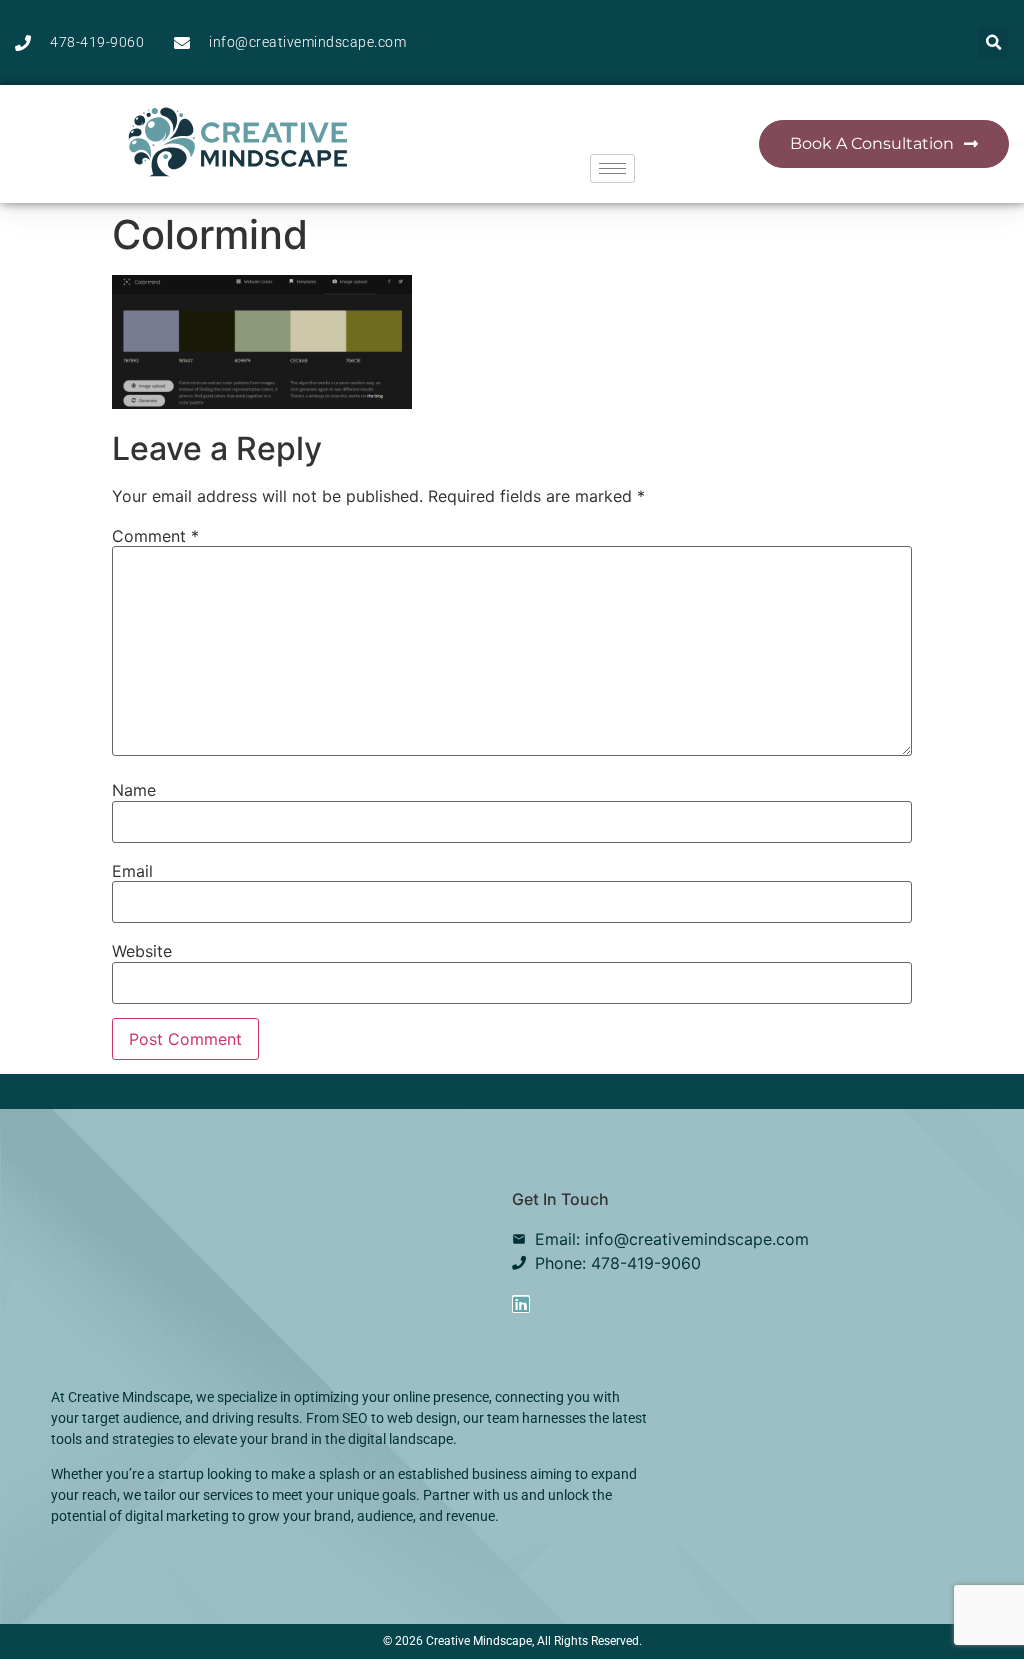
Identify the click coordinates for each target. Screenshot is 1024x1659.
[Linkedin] (521, 1304)
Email (132, 871)
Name (134, 790)
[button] (993, 42)
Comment (155, 536)
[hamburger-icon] (612, 168)
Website (142, 951)
